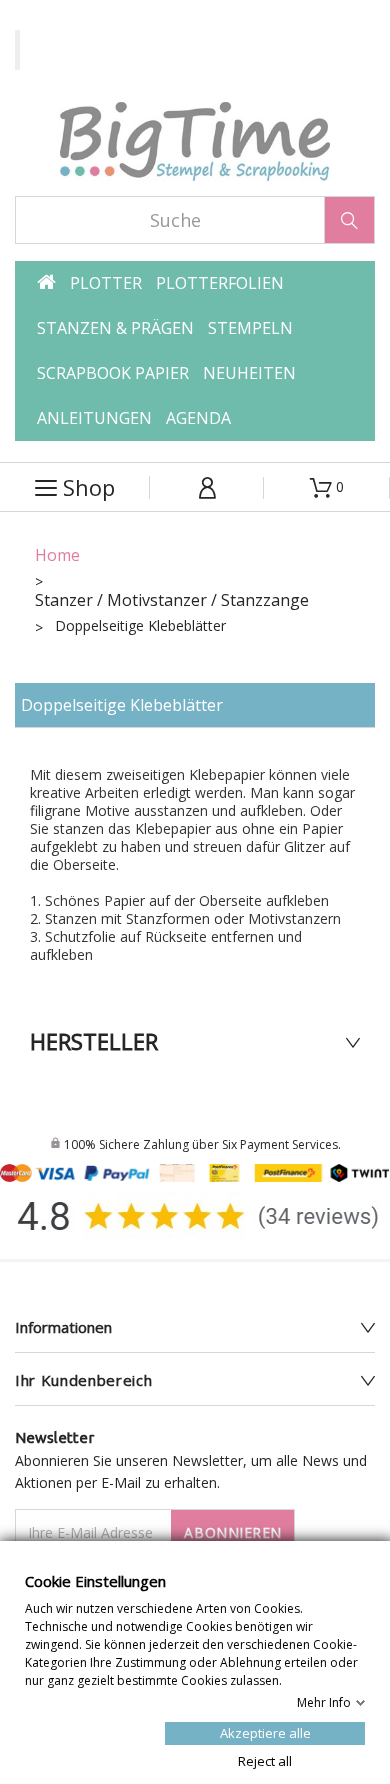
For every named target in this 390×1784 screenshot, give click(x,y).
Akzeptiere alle (265, 1732)
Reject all (265, 1760)
